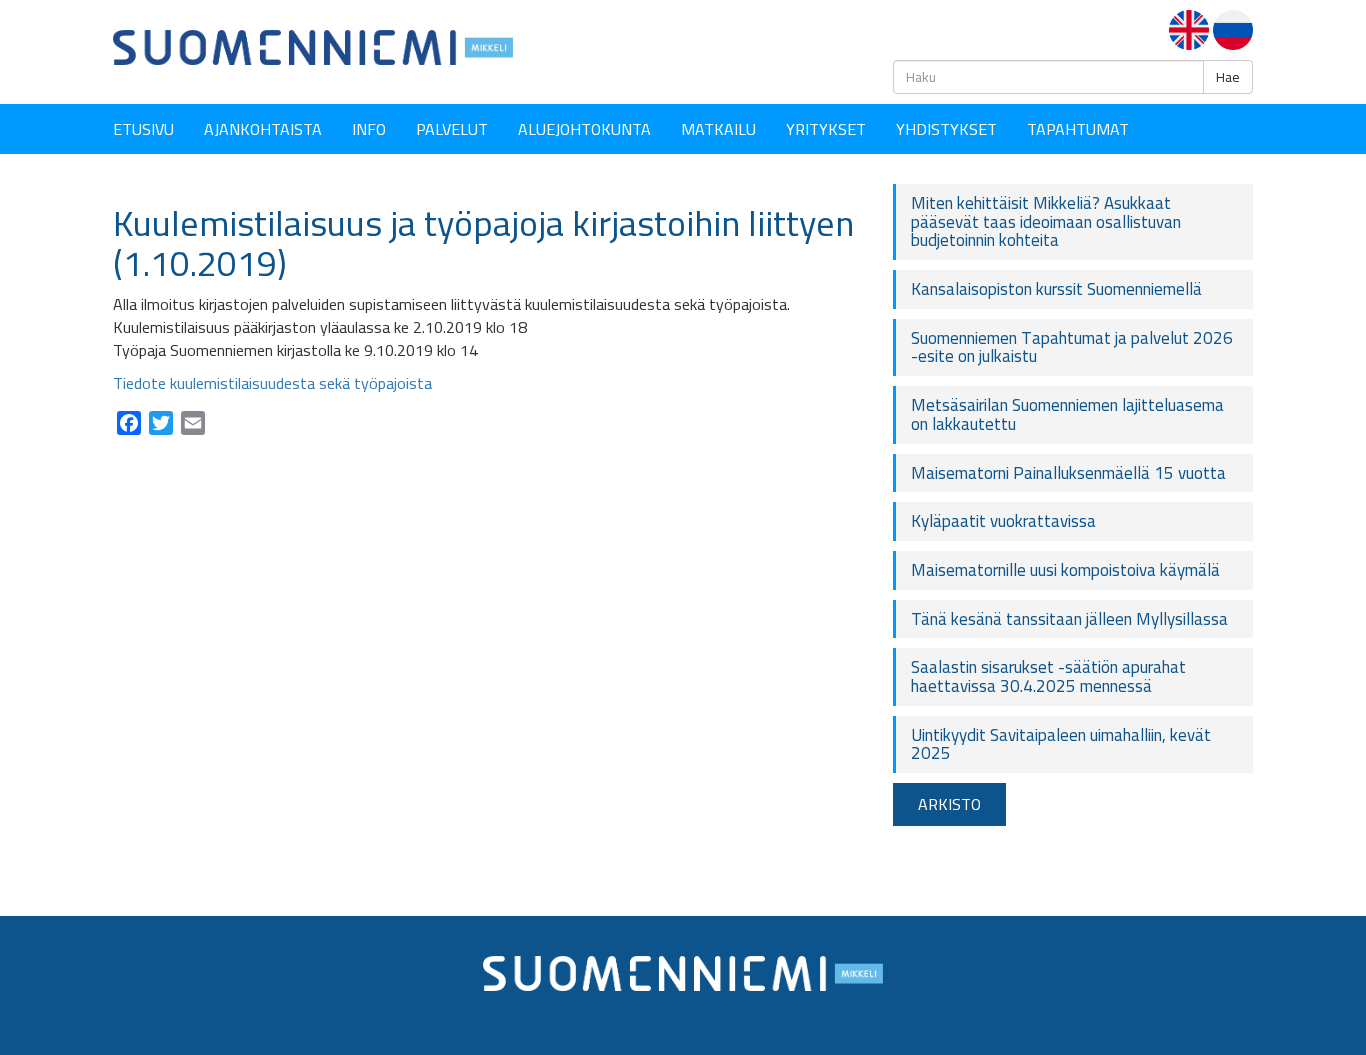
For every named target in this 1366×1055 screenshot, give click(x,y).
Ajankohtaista (263, 129)
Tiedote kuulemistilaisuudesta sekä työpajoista (272, 383)
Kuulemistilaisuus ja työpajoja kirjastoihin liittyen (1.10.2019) (483, 243)
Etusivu (143, 129)
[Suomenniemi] (313, 46)
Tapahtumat (1078, 129)
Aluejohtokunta (584, 129)
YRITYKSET (826, 129)
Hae (1228, 77)
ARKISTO (949, 804)
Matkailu (718, 129)
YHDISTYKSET (946, 129)
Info (369, 129)
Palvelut (452, 129)
